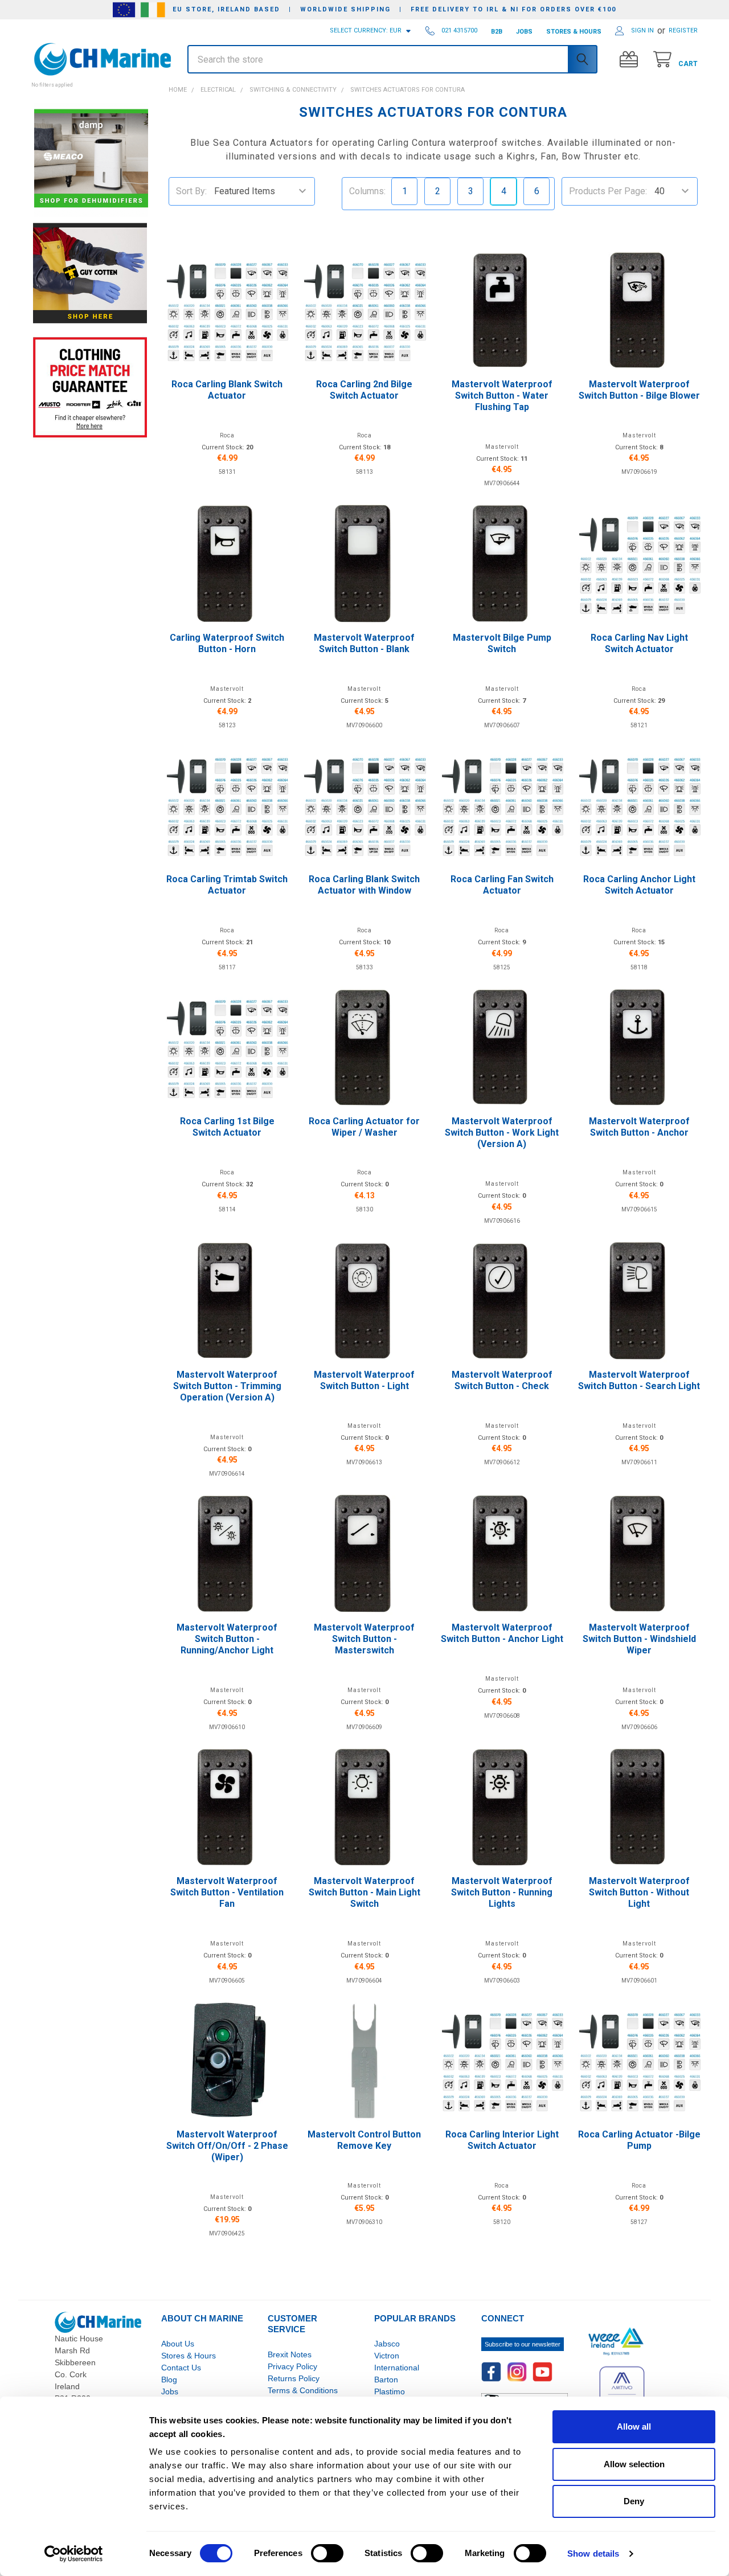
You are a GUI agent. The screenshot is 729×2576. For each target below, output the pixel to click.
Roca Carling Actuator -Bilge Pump (639, 2140)
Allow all (634, 2426)
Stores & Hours (189, 2356)
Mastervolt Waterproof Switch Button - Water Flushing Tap (502, 396)
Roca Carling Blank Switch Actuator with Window (364, 885)
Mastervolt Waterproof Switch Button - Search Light (639, 1380)
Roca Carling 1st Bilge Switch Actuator (227, 1127)
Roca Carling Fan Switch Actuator (502, 885)
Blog (169, 2380)
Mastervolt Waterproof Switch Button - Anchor (639, 1127)
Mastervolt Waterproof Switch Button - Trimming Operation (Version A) (227, 1386)
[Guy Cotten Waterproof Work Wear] (90, 273)
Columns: (367, 191)
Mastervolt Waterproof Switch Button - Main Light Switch (364, 1892)
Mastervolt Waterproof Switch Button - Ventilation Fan (227, 1892)
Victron (387, 2356)
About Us (178, 2344)
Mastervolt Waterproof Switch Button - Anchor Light (502, 1633)
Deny (634, 2501)
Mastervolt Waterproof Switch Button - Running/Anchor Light (227, 1639)
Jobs (170, 2391)
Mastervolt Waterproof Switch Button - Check (502, 1380)
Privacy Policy (292, 2366)
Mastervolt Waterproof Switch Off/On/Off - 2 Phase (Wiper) (227, 2146)
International (397, 2368)
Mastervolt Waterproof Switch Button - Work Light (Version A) (502, 1133)
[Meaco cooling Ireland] (91, 159)
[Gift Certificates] (631, 60)
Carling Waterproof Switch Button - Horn (227, 643)
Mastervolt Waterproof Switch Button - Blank (364, 643)
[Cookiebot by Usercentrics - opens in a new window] (74, 2554)
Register (683, 30)
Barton (386, 2380)
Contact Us (181, 2368)
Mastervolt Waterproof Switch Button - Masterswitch (364, 1639)
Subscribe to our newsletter (523, 2344)
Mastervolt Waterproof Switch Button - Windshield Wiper (639, 1639)
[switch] (327, 2553)
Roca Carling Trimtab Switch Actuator (227, 885)
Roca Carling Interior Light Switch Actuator (502, 2140)
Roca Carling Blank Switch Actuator (227, 390)
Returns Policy (294, 2378)
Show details (593, 2554)
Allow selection (634, 2464)
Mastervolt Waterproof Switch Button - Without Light (639, 1892)
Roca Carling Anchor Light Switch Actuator (639, 885)
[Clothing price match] (90, 387)
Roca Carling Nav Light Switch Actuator (639, 643)
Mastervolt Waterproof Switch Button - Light (364, 1380)
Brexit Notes (290, 2354)
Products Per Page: (608, 191)
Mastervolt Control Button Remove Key (364, 2140)
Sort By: (191, 191)
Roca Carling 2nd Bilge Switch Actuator (364, 390)
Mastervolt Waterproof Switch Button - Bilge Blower (639, 390)
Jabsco (387, 2344)
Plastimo (390, 2391)
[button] (90, 79)
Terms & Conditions (303, 2390)
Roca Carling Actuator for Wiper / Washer (364, 1127)
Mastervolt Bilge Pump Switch (502, 643)
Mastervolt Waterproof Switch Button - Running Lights (502, 1892)
